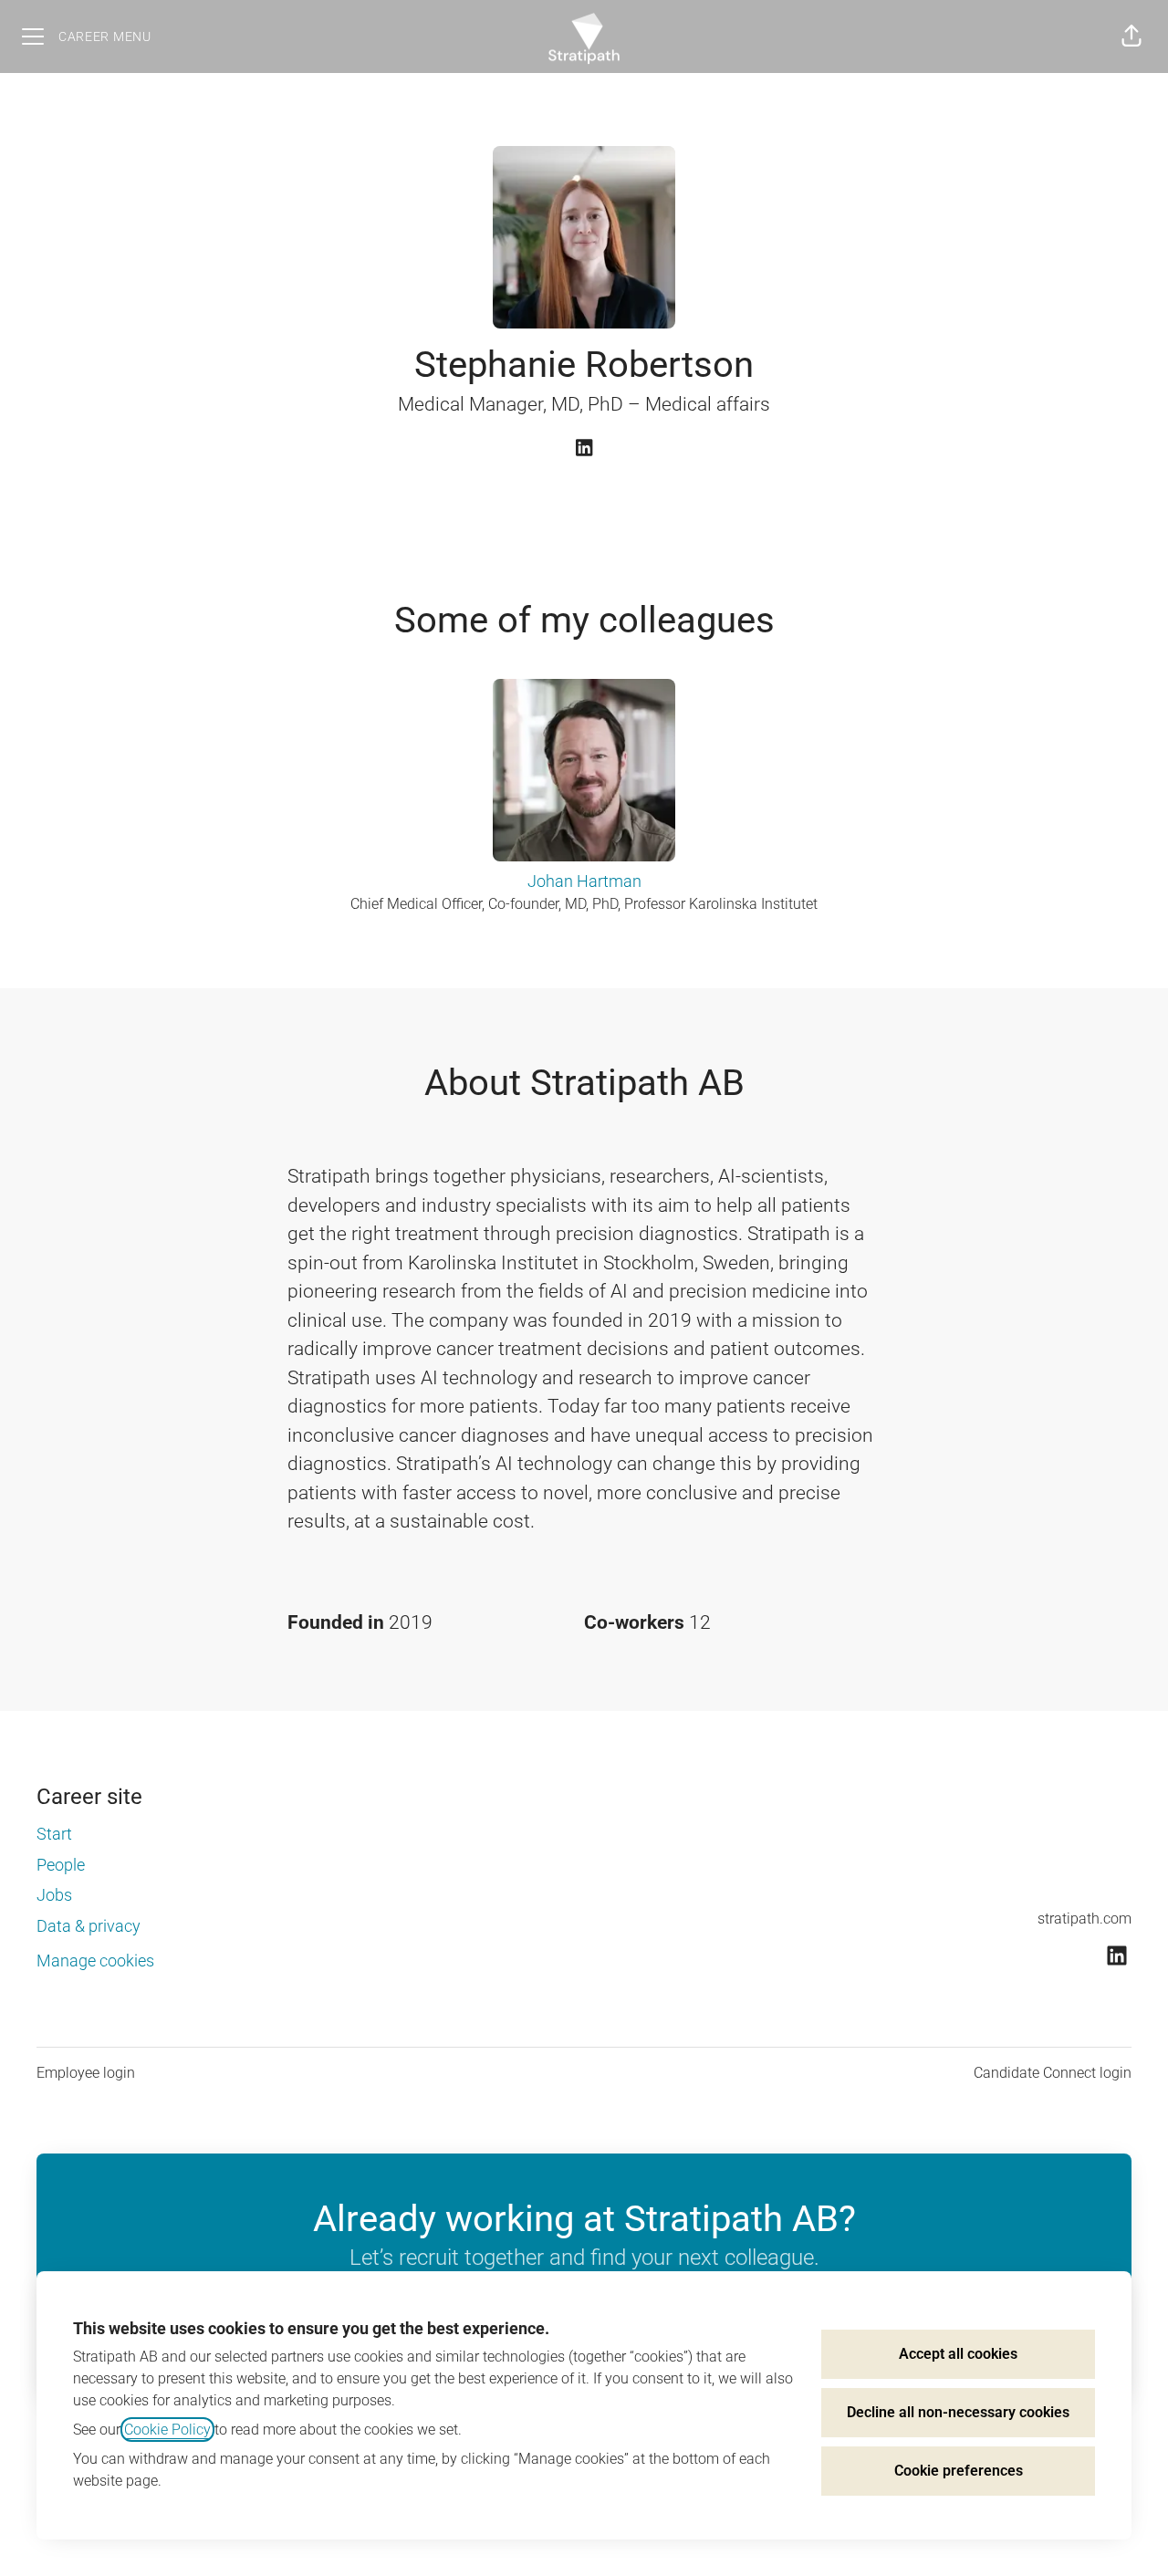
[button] (1131, 37)
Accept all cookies (958, 2354)
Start (54, 1834)
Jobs (54, 1895)
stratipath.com (1085, 1919)
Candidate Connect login (1053, 2073)
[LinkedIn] (584, 449)
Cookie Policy (167, 2430)
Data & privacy (89, 1926)
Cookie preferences (959, 2471)
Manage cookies (95, 1961)
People (61, 1865)
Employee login (86, 2073)
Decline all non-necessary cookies (958, 2412)
